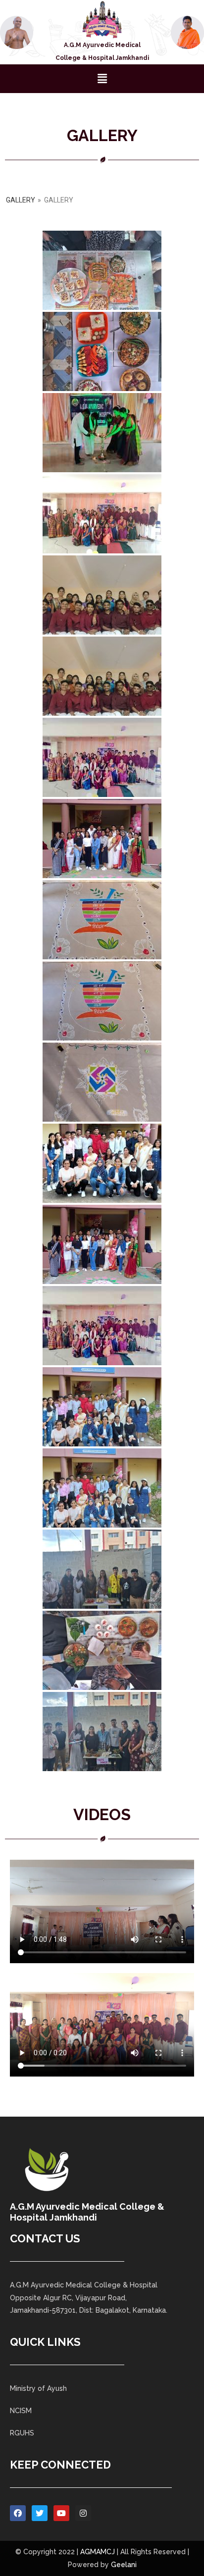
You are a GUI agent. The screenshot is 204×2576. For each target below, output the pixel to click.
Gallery (21, 200)
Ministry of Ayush (38, 2388)
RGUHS (22, 2433)
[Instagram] (83, 2513)
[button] (102, 78)
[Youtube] (61, 2513)
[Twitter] (40, 2513)
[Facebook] (18, 2513)
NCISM (21, 2411)
